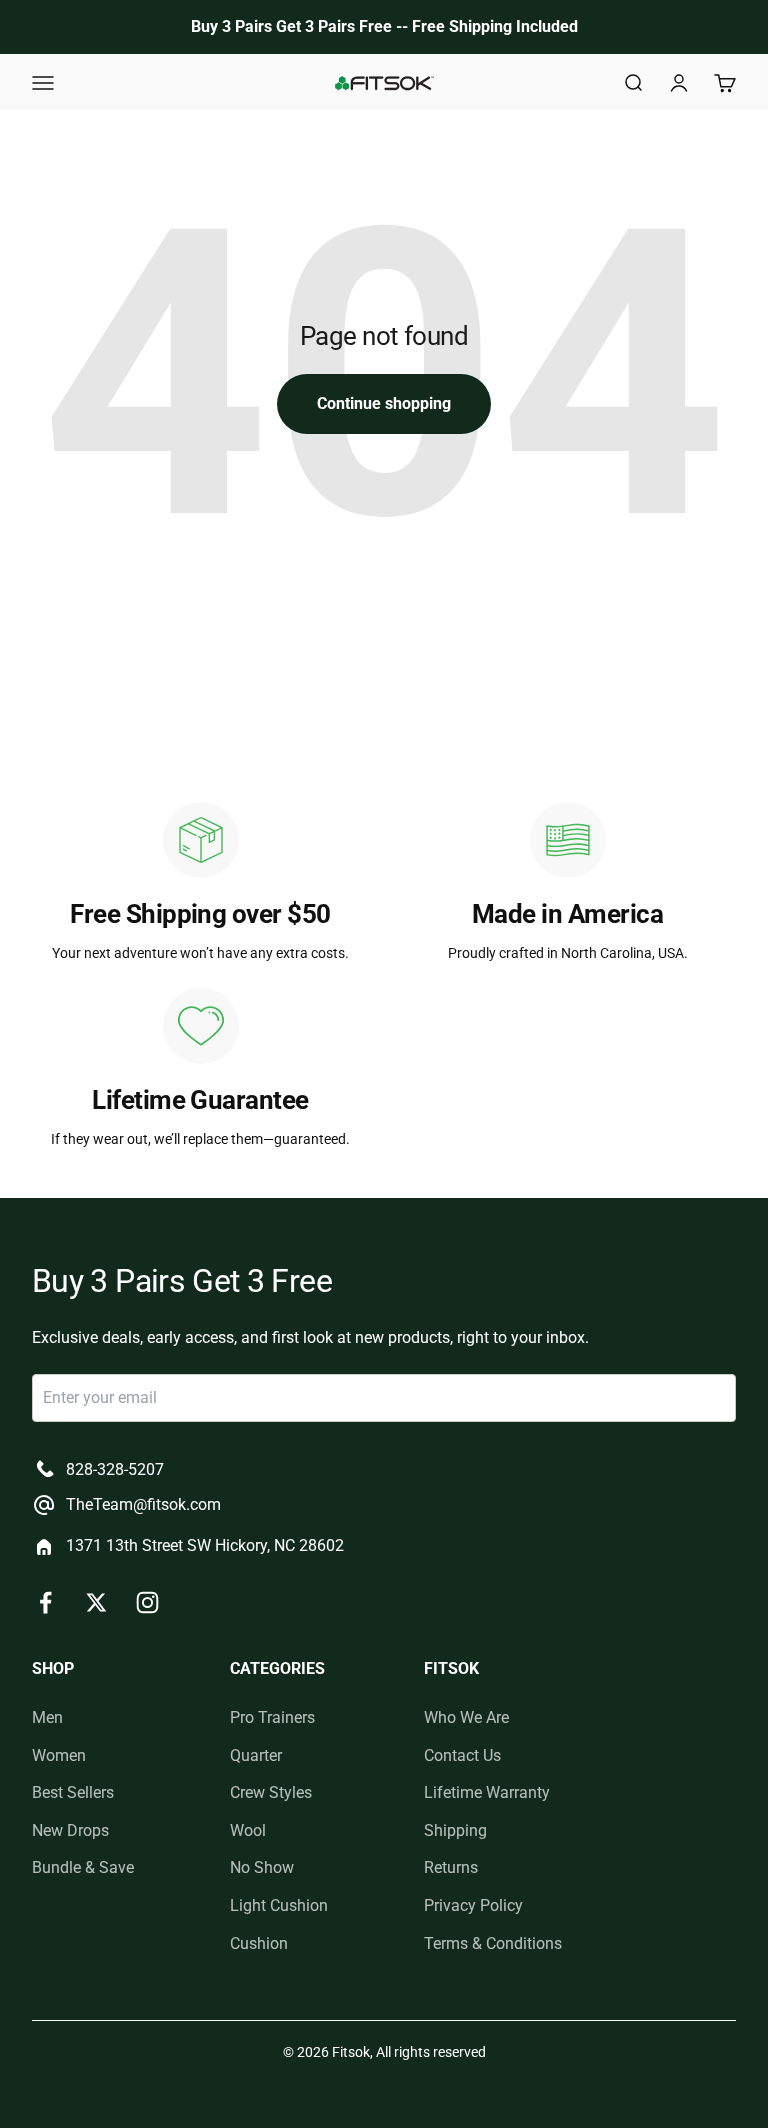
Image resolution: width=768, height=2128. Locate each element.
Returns (451, 1867)
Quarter (256, 1755)
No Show (262, 1867)
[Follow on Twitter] (96, 1602)
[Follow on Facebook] (45, 1602)
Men (47, 1717)
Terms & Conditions (493, 1943)
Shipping (455, 1830)
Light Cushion (279, 1905)
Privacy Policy (473, 1905)
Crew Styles (271, 1792)
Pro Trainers (272, 1717)
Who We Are (466, 1717)
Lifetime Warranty (487, 1792)
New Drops (70, 1830)
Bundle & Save (83, 1867)
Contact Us (462, 1755)
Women (59, 1755)
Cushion (259, 1943)
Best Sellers (73, 1792)
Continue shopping (384, 403)
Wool (248, 1830)
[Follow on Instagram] (147, 1602)
